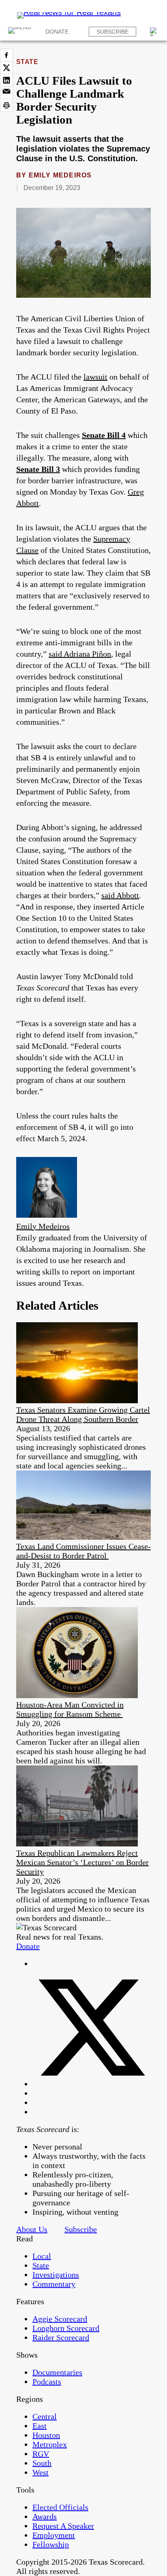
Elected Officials (60, 2507)
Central (45, 2416)
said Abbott (120, 895)
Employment (54, 2535)
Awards (45, 2516)
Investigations (56, 2275)
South (42, 2463)
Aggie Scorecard (60, 2319)
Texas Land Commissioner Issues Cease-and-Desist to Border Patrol (83, 1551)
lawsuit (95, 377)
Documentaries (57, 2372)
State (27, 62)
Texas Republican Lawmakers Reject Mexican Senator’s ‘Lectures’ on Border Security (82, 1862)
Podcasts (47, 2382)
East (40, 2426)
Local (42, 2256)
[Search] (154, 32)
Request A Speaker (63, 2526)
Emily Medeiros (60, 175)
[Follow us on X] (92, 2084)
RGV (41, 2454)
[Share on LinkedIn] (6, 80)
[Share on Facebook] (6, 55)
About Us (32, 2229)
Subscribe (112, 32)
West (41, 2472)
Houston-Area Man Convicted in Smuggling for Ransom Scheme (70, 1709)
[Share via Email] (6, 93)
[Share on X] (6, 68)
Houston (46, 2435)
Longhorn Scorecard (66, 2328)
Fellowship (51, 2544)
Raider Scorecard (61, 2337)
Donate (57, 32)
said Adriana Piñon (80, 654)
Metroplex (50, 2444)
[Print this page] (6, 105)
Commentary (54, 2284)
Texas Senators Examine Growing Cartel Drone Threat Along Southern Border (83, 1414)
